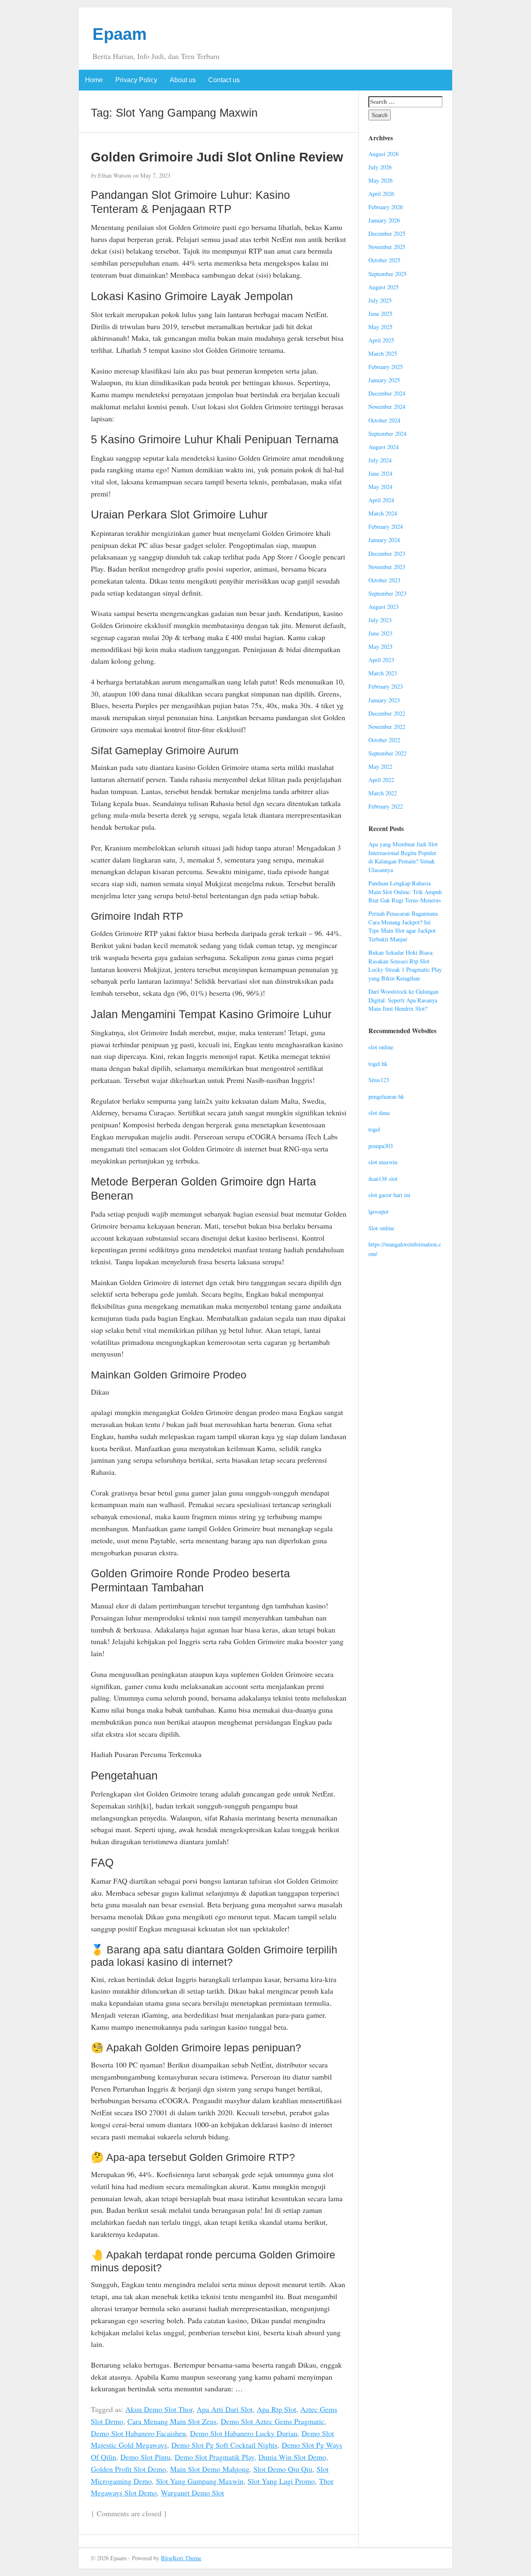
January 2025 (384, 380)
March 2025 (383, 353)
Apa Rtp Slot (276, 2409)
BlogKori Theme (181, 2558)
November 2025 (387, 247)
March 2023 (383, 673)
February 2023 (386, 686)
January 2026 (384, 220)
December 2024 (387, 393)
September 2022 (387, 753)
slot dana (379, 1113)
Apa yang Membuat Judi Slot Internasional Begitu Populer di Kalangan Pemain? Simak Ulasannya (403, 857)
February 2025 (386, 367)
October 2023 (384, 580)
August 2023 (384, 607)
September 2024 (387, 434)
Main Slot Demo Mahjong (210, 2469)
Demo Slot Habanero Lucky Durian (244, 2433)
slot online (381, 1047)
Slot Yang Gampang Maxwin (200, 2481)
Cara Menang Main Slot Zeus (172, 2421)
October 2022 (384, 740)
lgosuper (379, 1211)
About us (183, 80)
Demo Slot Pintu (145, 2457)
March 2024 (383, 513)
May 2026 (380, 180)
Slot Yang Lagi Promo (281, 2481)
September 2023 (387, 593)
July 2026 (380, 167)
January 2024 (384, 540)
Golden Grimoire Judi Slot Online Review (217, 157)
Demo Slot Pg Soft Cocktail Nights (224, 2445)
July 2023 (380, 620)
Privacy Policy (136, 80)
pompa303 (381, 1146)
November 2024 (387, 407)
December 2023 (387, 554)
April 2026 (381, 194)
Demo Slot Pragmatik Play (214, 2457)
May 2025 (380, 327)
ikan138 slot (383, 1179)
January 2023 (384, 700)
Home (94, 80)
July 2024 (380, 460)
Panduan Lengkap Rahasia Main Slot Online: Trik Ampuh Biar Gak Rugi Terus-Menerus (405, 892)
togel (374, 1129)
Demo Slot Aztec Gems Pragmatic (273, 2421)
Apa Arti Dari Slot (225, 2409)
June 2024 (380, 473)
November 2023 (387, 567)
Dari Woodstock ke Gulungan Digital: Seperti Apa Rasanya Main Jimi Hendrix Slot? (403, 1000)
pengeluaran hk (386, 1096)
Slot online (381, 1228)
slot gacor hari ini (389, 1195)
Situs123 (379, 1080)
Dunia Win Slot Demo (292, 2457)
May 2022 (380, 766)
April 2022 (381, 780)
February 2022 (386, 806)
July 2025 (380, 300)
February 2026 (386, 207)
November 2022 (387, 727)
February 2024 (386, 527)
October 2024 (384, 420)
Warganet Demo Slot (192, 2493)
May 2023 (380, 646)
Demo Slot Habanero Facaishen (138, 2433)
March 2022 (383, 793)
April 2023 (381, 660)
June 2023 (380, 633)
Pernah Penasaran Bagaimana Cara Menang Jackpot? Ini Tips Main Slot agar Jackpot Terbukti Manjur (403, 926)
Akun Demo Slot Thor (159, 2409)
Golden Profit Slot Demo (128, 2469)
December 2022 (387, 713)
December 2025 (387, 233)
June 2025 (380, 314)
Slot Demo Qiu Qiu (283, 2469)
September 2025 (387, 274)
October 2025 (384, 260)
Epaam (120, 34)
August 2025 (384, 287)
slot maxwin (383, 1162)
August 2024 (384, 447)
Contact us (224, 80)
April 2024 (381, 500)
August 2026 (384, 154)
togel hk (378, 1064)
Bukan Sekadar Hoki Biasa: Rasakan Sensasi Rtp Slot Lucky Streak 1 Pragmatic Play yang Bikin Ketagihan (405, 965)
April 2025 (381, 340)
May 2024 (380, 487)
